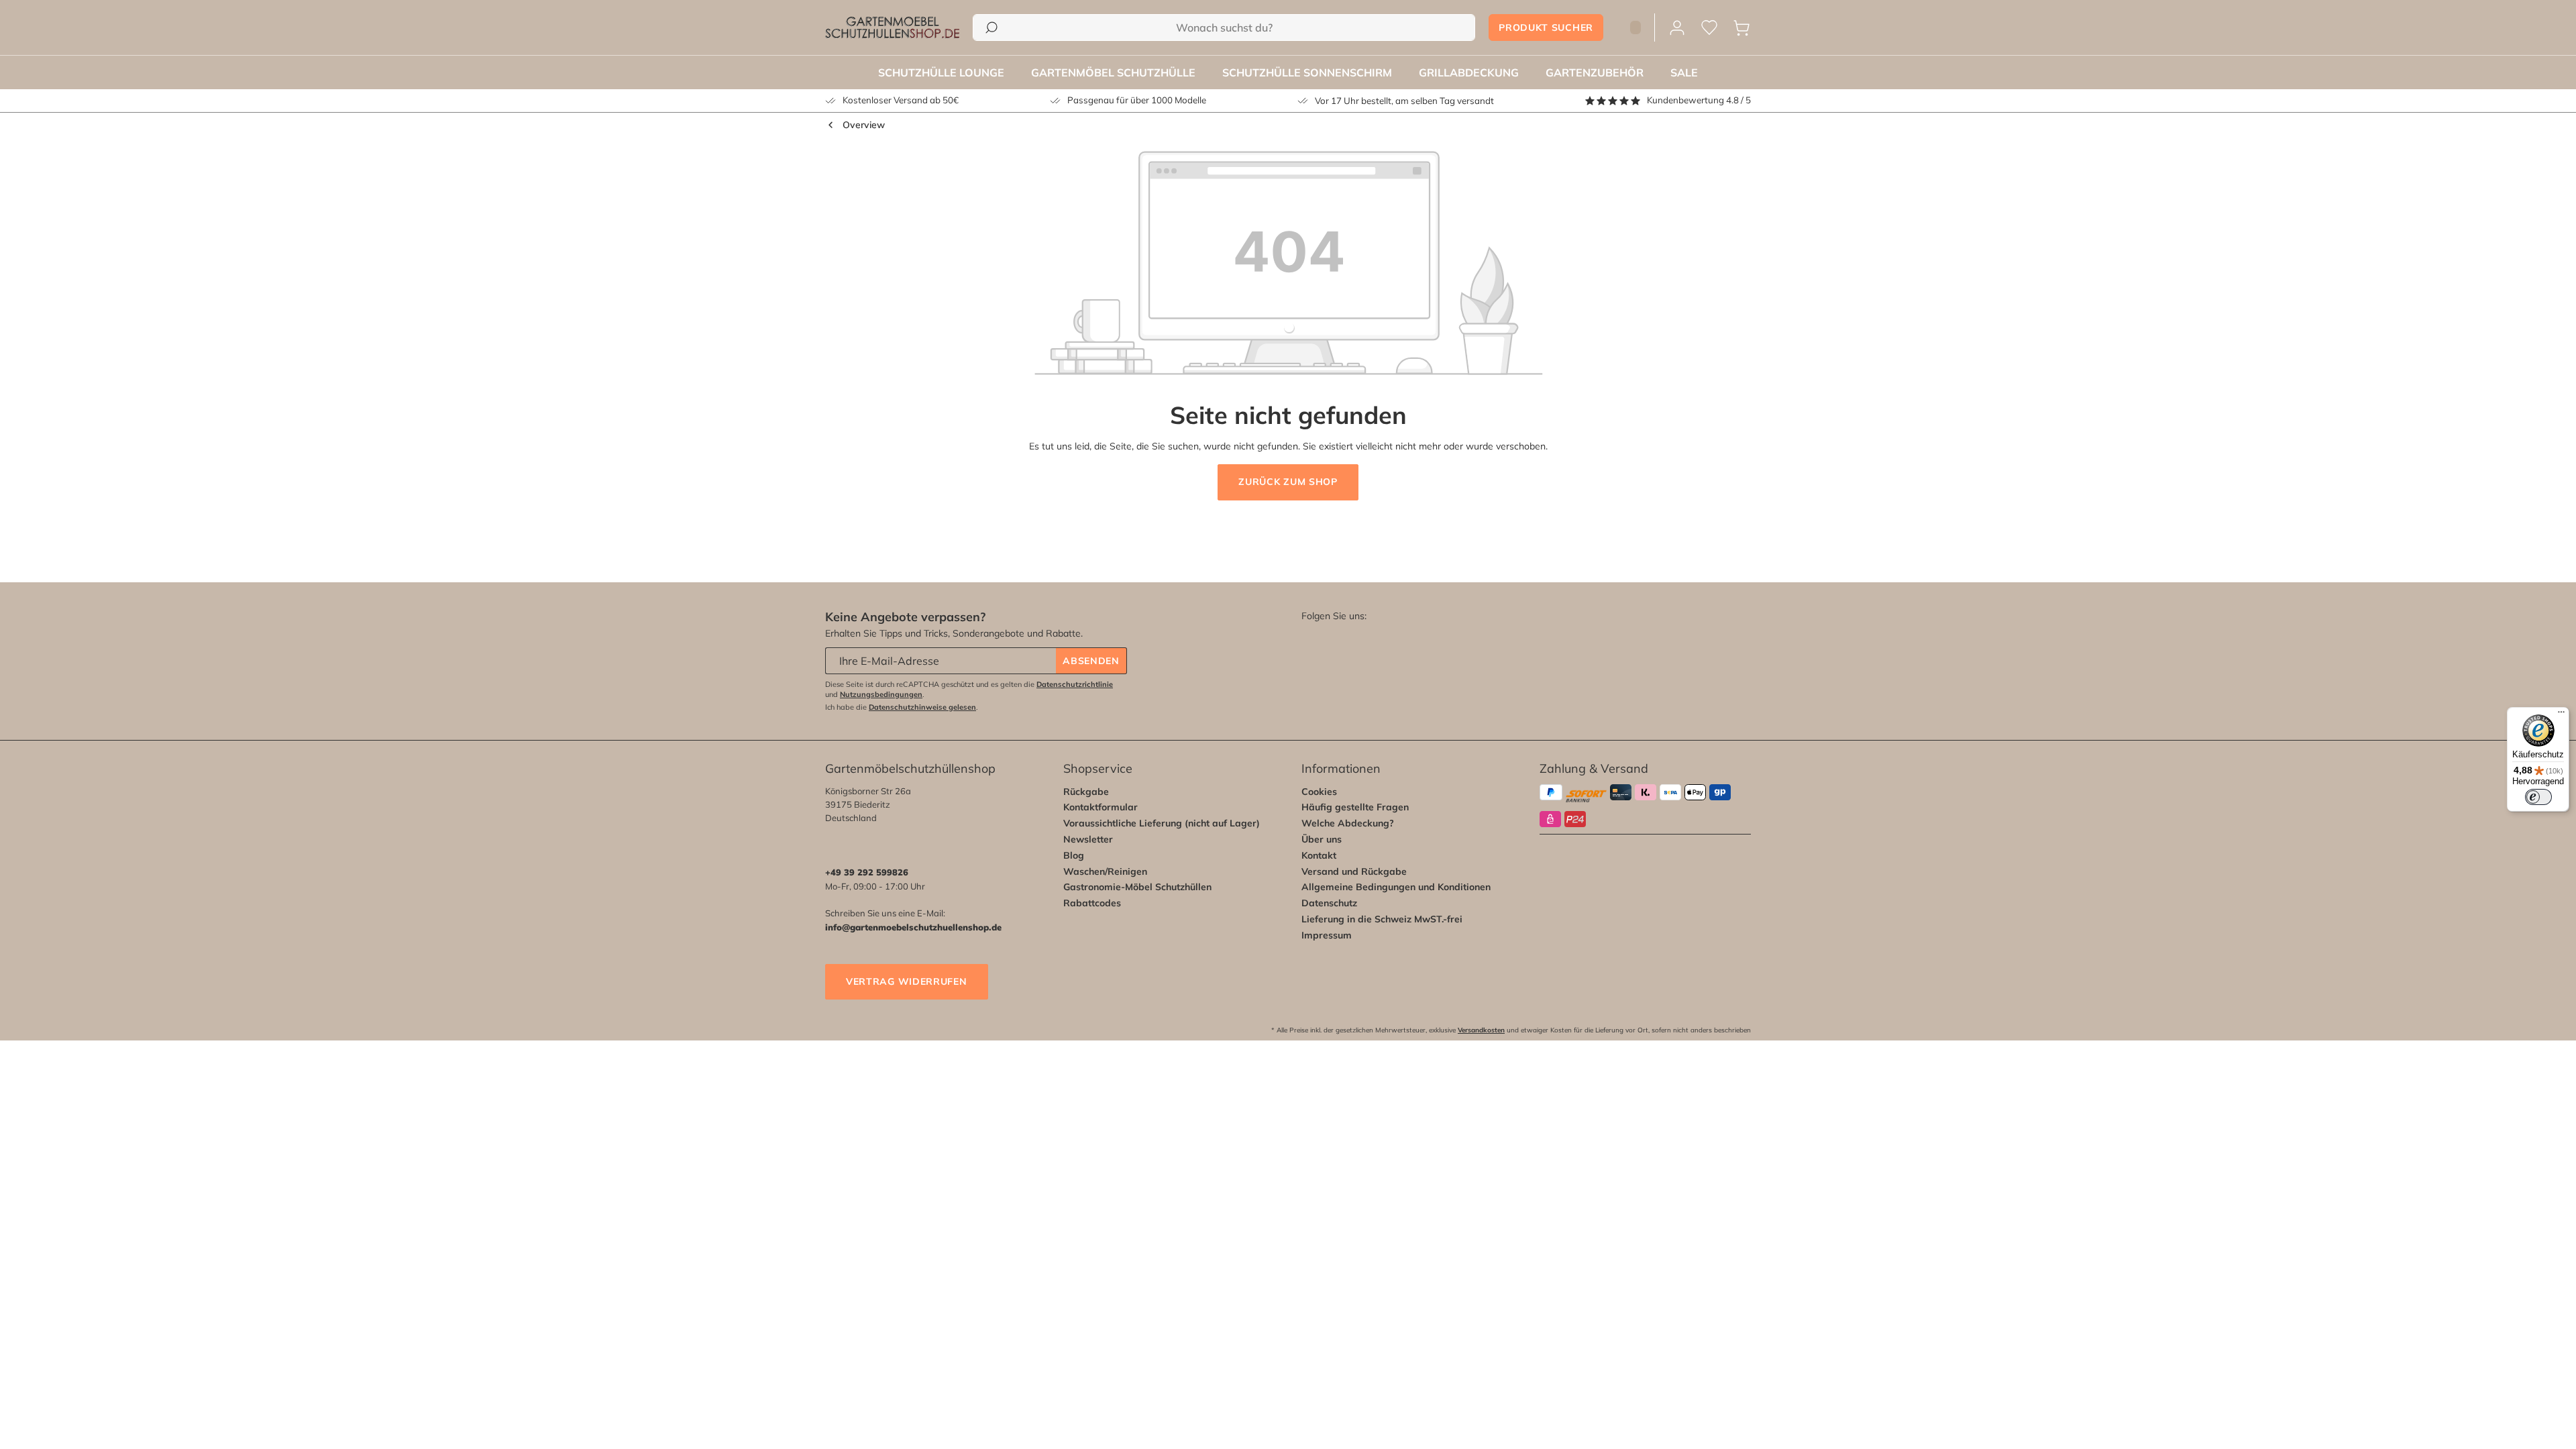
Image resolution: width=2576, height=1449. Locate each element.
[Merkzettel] (1709, 28)
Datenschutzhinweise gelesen (922, 707)
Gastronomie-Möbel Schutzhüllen (1137, 887)
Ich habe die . (902, 707)
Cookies (1319, 792)
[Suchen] (991, 28)
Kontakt (1319, 855)
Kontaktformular (1101, 807)
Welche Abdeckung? (1348, 823)
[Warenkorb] (1741, 28)
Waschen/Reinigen (1105, 871)
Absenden (1091, 661)
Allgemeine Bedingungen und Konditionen (1396, 887)
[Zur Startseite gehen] (892, 28)
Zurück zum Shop (1288, 482)
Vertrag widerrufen (907, 981)
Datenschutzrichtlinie (1075, 684)
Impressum (1327, 935)
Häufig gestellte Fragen (1355, 807)
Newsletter (1088, 839)
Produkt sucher (1546, 28)
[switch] (2538, 797)
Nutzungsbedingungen (881, 694)
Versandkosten (1481, 1030)
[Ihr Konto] (1677, 28)
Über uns (1322, 839)
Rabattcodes (1092, 903)
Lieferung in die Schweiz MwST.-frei (1382, 919)
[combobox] (1224, 28)
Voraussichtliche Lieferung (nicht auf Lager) (1162, 823)
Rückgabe (1086, 792)
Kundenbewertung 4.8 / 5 (1699, 100)
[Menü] (2561, 715)
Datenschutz (1329, 903)
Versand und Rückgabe (1354, 871)
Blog (1074, 855)
